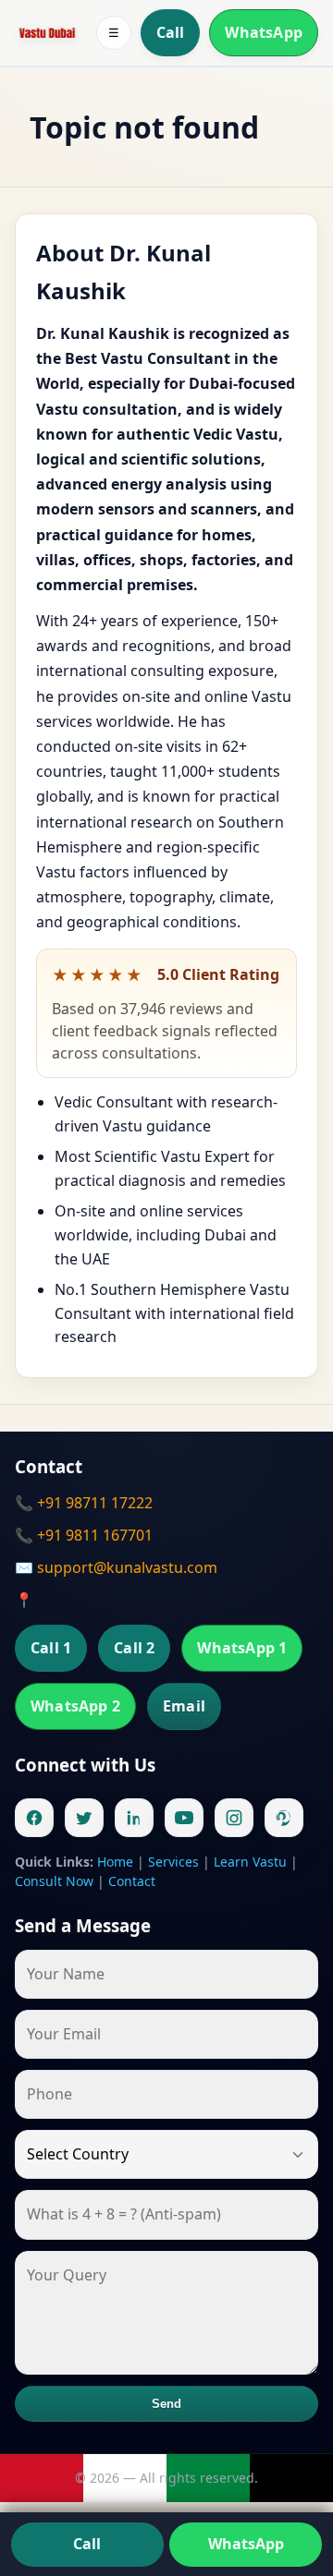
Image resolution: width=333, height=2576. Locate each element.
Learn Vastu (250, 1862)
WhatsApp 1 (242, 1648)
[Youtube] (184, 1818)
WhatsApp (264, 32)
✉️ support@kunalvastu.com (116, 1567)
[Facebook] (34, 1818)
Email (184, 1706)
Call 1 (51, 1648)
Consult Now (54, 1881)
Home (115, 1862)
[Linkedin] (134, 1818)
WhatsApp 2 (75, 1706)
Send (167, 2404)
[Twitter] (84, 1818)
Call (171, 32)
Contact (132, 1881)
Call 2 (134, 1648)
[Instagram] (234, 1818)
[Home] (47, 33)
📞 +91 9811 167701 (84, 1535)
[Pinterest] (284, 1818)
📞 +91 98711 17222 (84, 1503)
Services (173, 1862)
